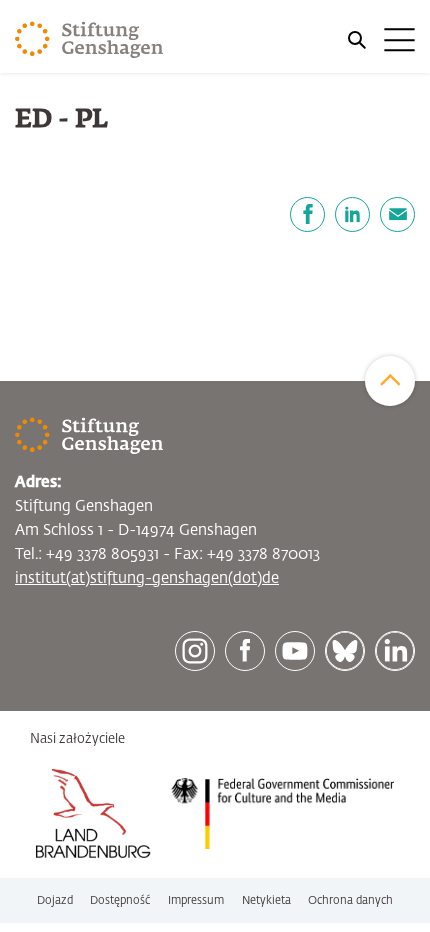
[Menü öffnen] (380, 40)
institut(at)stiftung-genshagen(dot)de (147, 578)
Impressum (196, 900)
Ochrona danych (350, 900)
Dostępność (120, 900)
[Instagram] (195, 651)
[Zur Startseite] (89, 40)
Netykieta (266, 900)
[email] (397, 214)
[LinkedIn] (352, 214)
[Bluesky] (345, 651)
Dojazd (55, 900)
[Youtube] (295, 651)
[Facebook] (307, 214)
